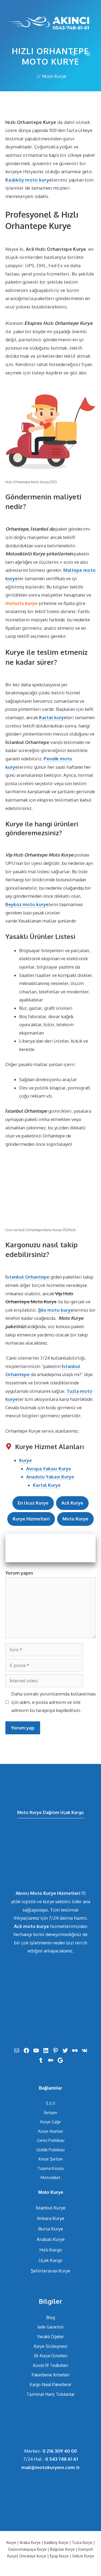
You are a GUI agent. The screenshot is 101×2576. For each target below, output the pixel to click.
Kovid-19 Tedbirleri (50, 2365)
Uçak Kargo (50, 2260)
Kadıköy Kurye (56, 2542)
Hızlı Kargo (51, 2250)
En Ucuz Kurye (33, 1503)
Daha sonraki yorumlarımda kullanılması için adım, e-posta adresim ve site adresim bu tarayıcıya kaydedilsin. (53, 1702)
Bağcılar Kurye (62, 2549)
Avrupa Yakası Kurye (49, 1469)
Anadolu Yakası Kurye (50, 1477)
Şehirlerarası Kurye (50, 2271)
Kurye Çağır (51, 2122)
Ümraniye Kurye (33, 2556)
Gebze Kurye (83, 2556)
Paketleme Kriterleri (51, 2375)
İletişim (50, 2113)
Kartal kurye (53, 717)
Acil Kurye (72, 1503)
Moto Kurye (54, 76)
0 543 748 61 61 (62, 2459)
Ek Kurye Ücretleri (51, 2356)
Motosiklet (50, 2178)
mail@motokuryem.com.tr (51, 2467)
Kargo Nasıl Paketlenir (50, 2384)
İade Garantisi (50, 2327)
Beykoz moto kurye (27, 904)
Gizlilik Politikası (50, 2150)
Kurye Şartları (51, 2159)
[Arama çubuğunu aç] (73, 54)
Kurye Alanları (51, 2131)
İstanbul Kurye (51, 2208)
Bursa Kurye (51, 2229)
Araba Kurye (30, 2542)
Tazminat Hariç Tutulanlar (50, 2394)
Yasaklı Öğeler (50, 2337)
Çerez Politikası (51, 2140)
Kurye (25, 1460)
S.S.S (50, 2103)
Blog (50, 2317)
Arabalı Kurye (51, 2239)
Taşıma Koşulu (51, 2168)
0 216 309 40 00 (60, 2451)
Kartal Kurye (47, 1485)
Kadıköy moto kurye (29, 180)
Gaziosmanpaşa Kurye (27, 2549)
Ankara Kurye (51, 2218)
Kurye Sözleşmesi (50, 2346)
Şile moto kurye (55, 1310)
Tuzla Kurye (82, 2542)
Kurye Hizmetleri (31, 1519)
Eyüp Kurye (59, 2556)
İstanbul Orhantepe (28, 1277)
